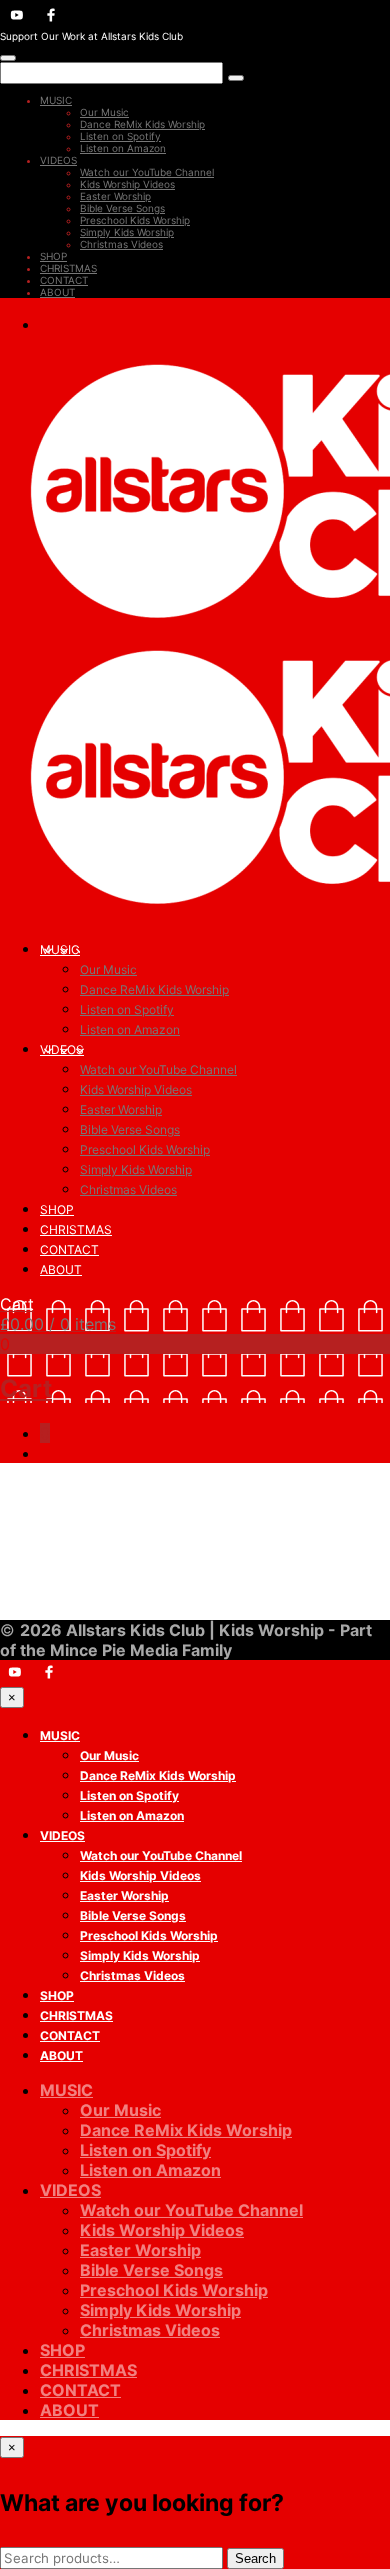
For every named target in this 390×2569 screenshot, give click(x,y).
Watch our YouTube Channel (147, 172)
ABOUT (57, 292)
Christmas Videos (121, 244)
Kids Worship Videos (127, 184)
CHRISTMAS (68, 268)
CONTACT (64, 280)
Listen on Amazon (123, 148)
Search (255, 2558)
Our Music (104, 112)
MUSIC (56, 100)
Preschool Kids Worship (135, 220)
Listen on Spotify (120, 136)
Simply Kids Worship (127, 232)
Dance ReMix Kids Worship (142, 124)
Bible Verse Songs (122, 208)
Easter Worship (115, 196)
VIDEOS (58, 160)
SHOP (53, 256)
